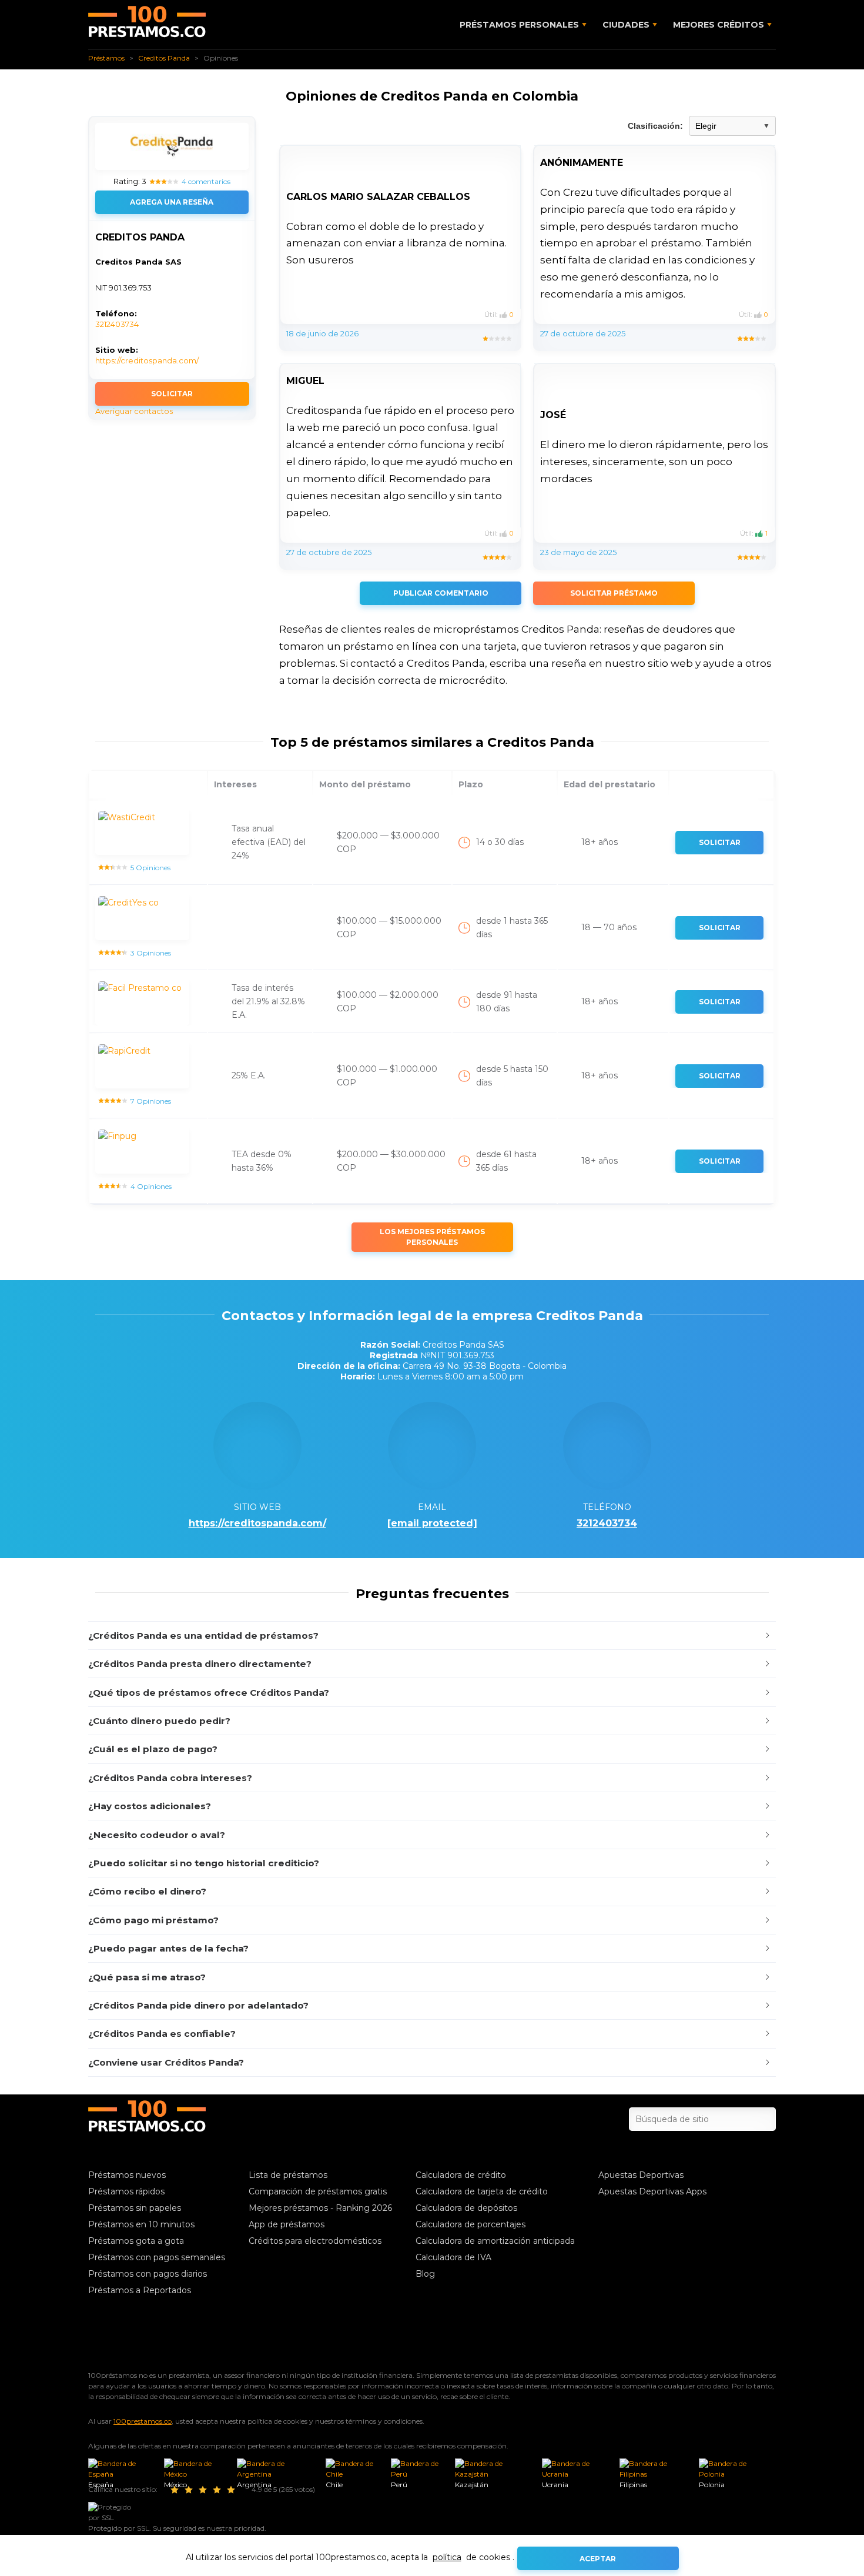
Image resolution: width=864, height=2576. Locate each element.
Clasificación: (655, 126)
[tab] (432, 1636)
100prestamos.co (143, 2421)
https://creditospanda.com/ (147, 360)
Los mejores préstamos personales (432, 1237)
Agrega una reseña (172, 202)
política (447, 2557)
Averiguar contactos (134, 411)
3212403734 (117, 324)
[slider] (205, 2490)
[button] (432, 1636)
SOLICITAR (172, 394)
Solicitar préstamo (614, 593)
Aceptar (598, 2559)
